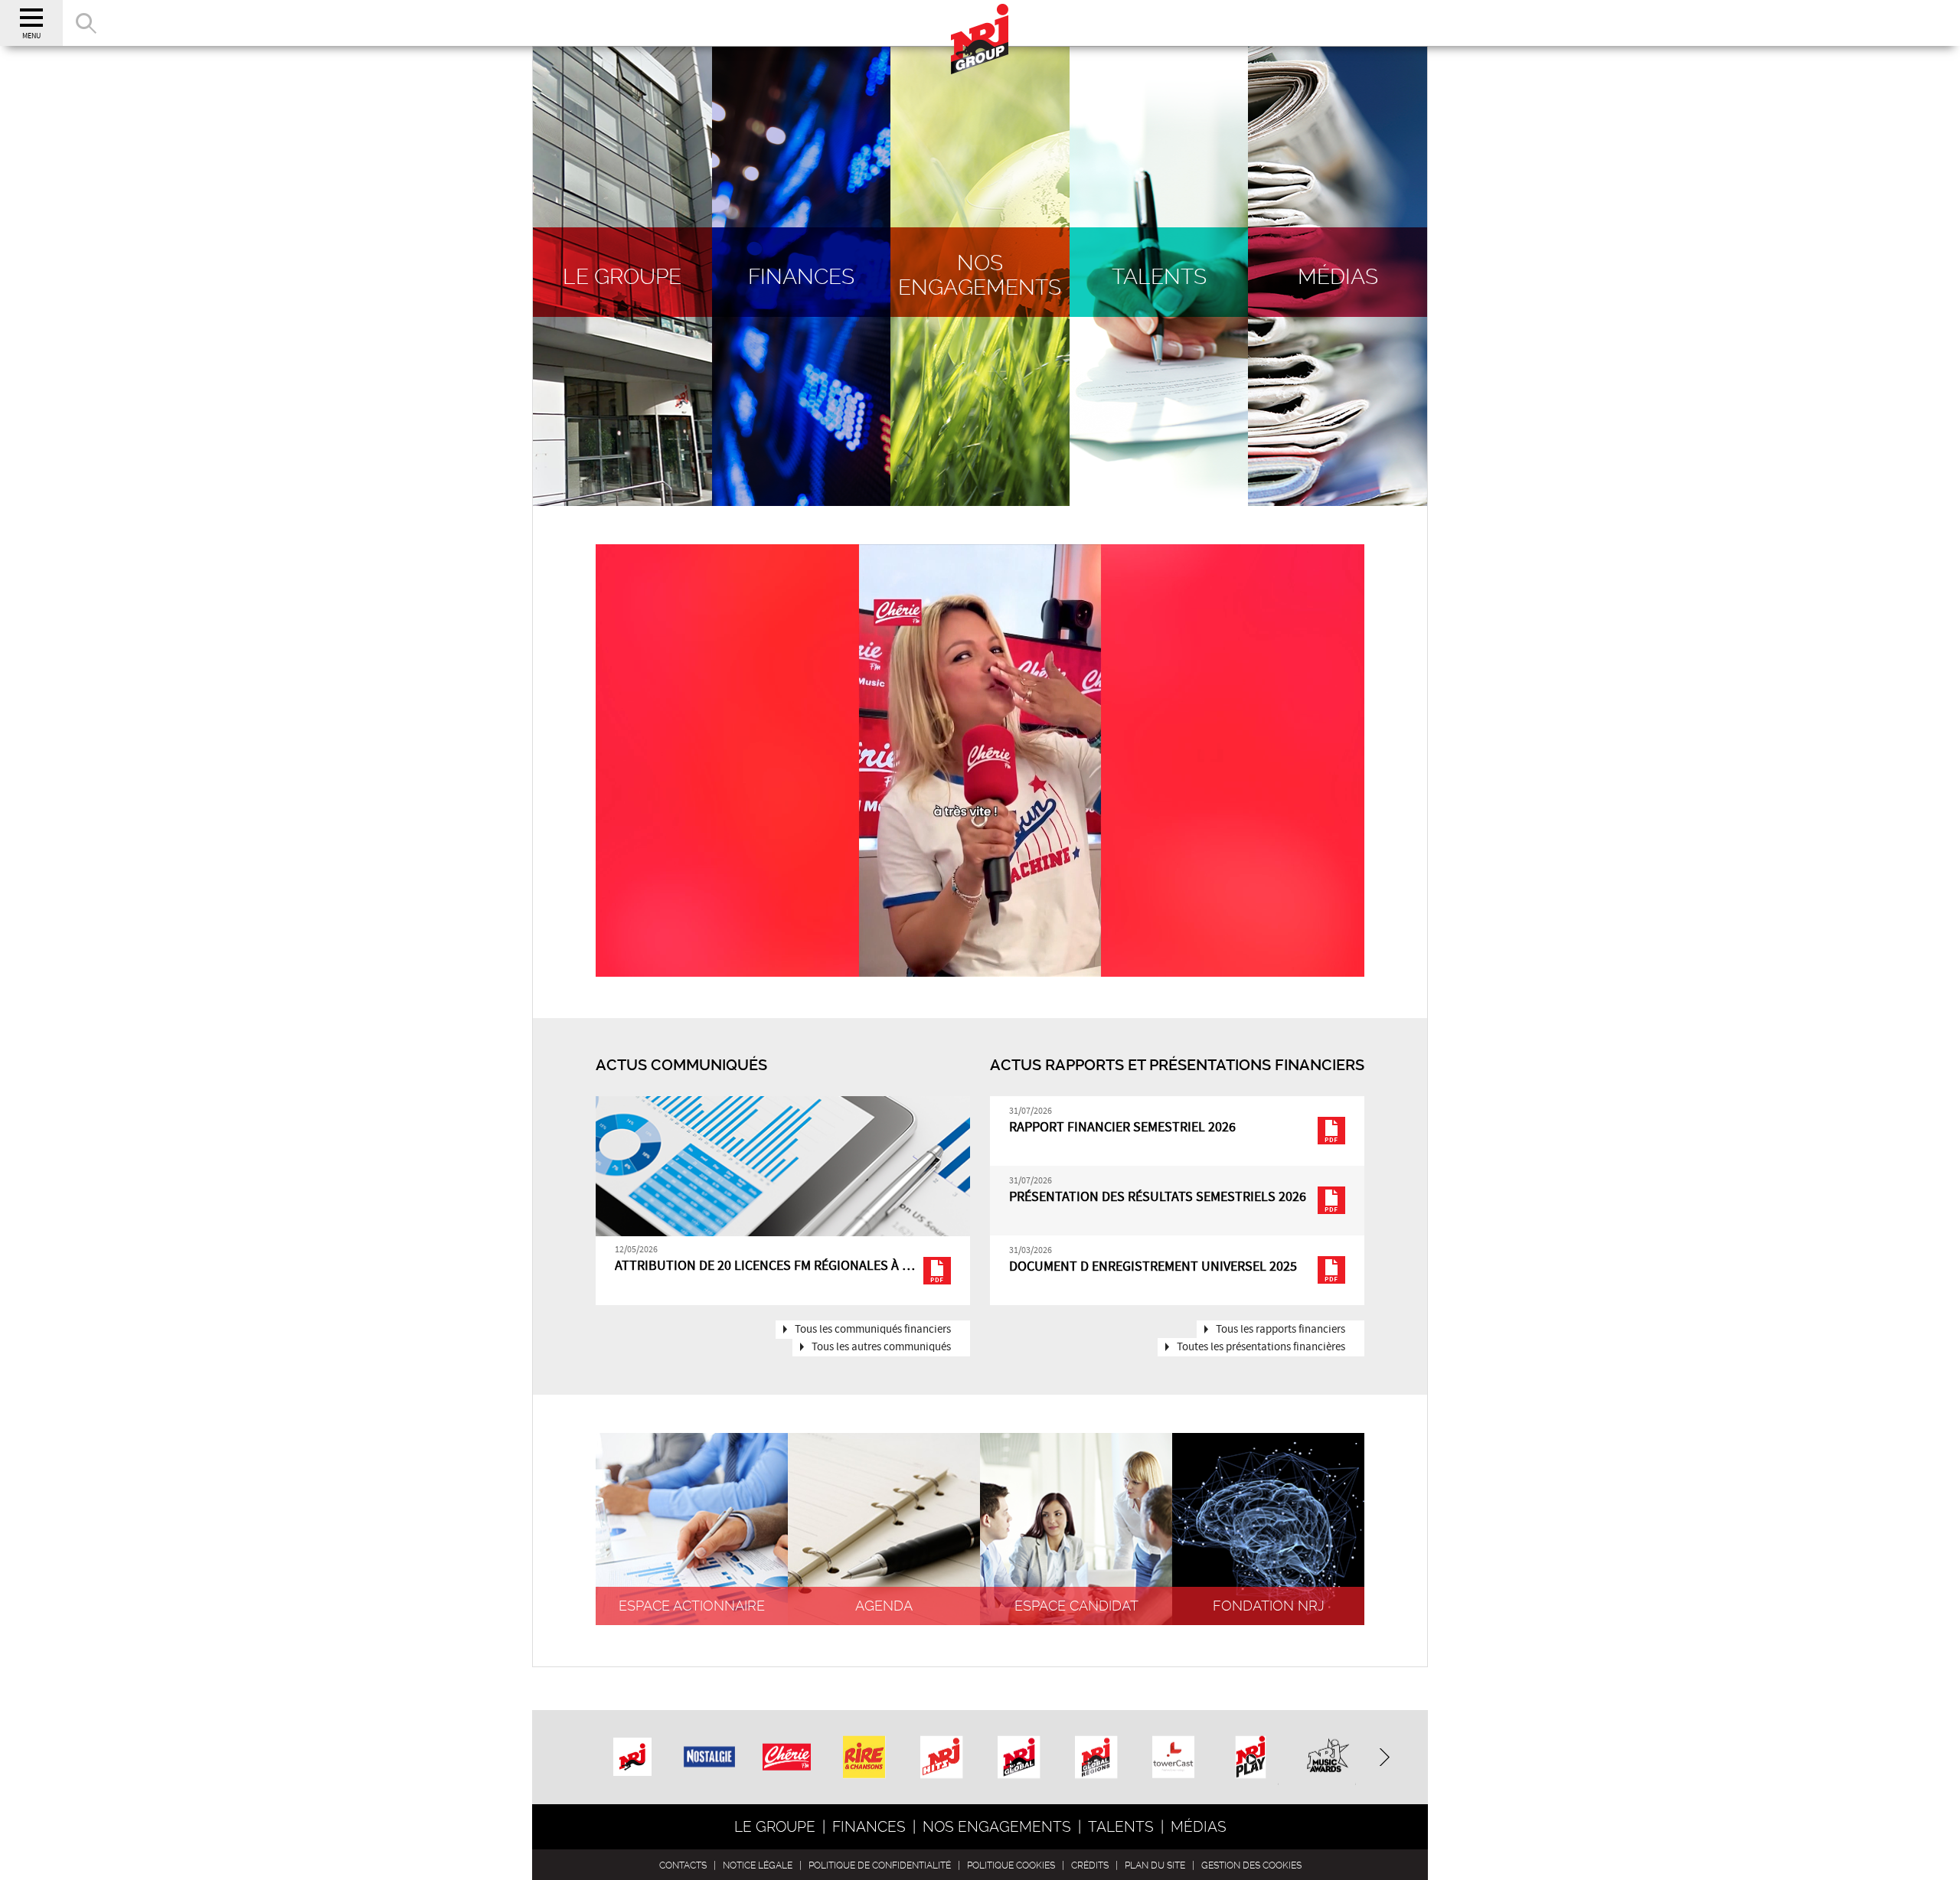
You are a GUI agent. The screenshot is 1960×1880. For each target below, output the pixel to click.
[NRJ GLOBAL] (1019, 1759)
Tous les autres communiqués (881, 1347)
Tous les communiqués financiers (873, 1330)
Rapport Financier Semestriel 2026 (1122, 1128)
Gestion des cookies (1251, 1865)
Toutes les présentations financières (1261, 1347)
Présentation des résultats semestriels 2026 (1158, 1197)
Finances (869, 1827)
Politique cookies (1011, 1865)
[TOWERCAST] (1173, 1759)
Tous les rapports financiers (1281, 1330)
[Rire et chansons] (864, 1759)
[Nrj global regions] (1096, 1759)
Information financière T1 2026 (717, 1266)
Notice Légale (758, 1865)
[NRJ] (632, 1751)
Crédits (1090, 1865)
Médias (1199, 1827)
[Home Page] (980, 23)
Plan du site (1155, 1865)
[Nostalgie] (710, 1742)
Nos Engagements (997, 1827)
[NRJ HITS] (941, 1759)
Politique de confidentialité (880, 1865)
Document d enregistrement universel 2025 (1153, 1267)
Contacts (683, 1865)
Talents (1121, 1827)
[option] (783, 1201)
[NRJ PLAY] (1251, 1759)
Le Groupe (775, 1827)
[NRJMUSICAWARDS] (1328, 1759)
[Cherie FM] (787, 1745)
